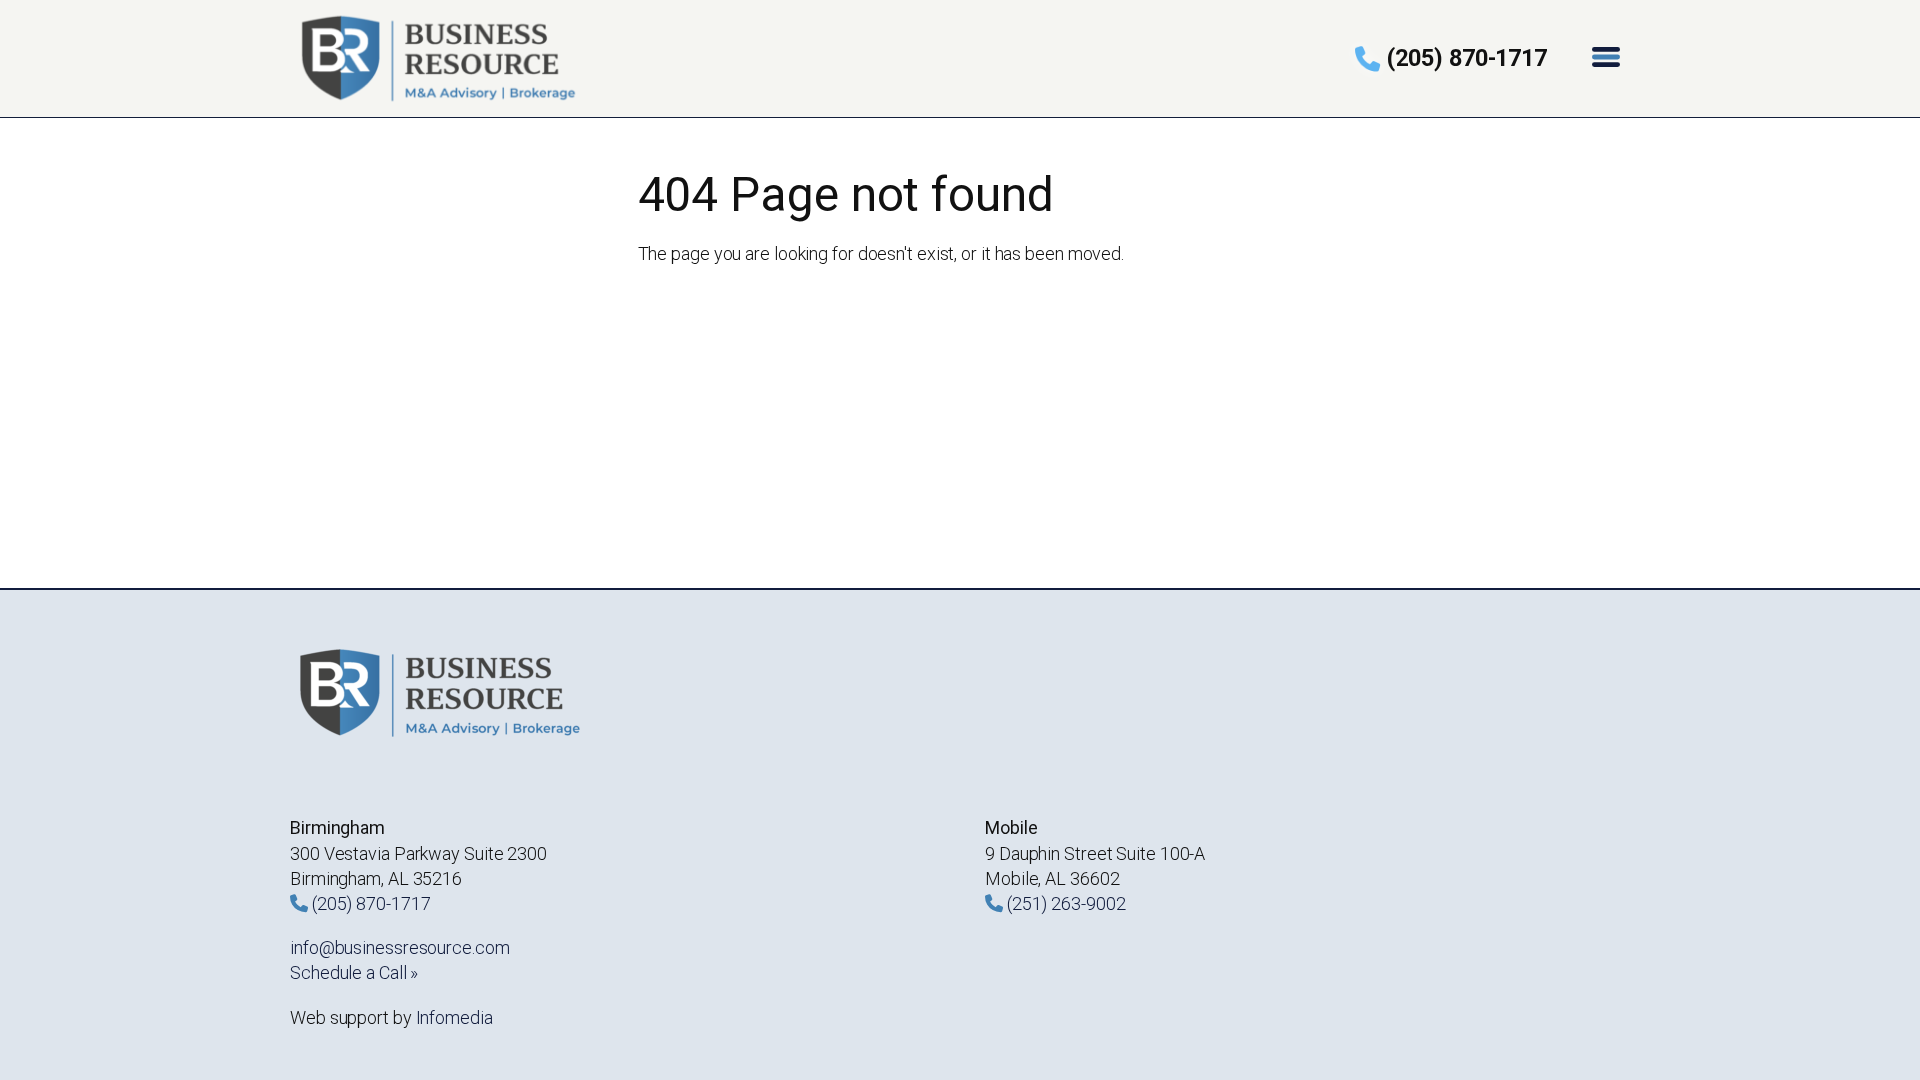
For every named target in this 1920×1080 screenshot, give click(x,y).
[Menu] (1608, 58)
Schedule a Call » (354, 972)
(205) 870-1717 (1467, 58)
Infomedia (454, 1017)
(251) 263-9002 (1066, 903)
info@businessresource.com (400, 947)
